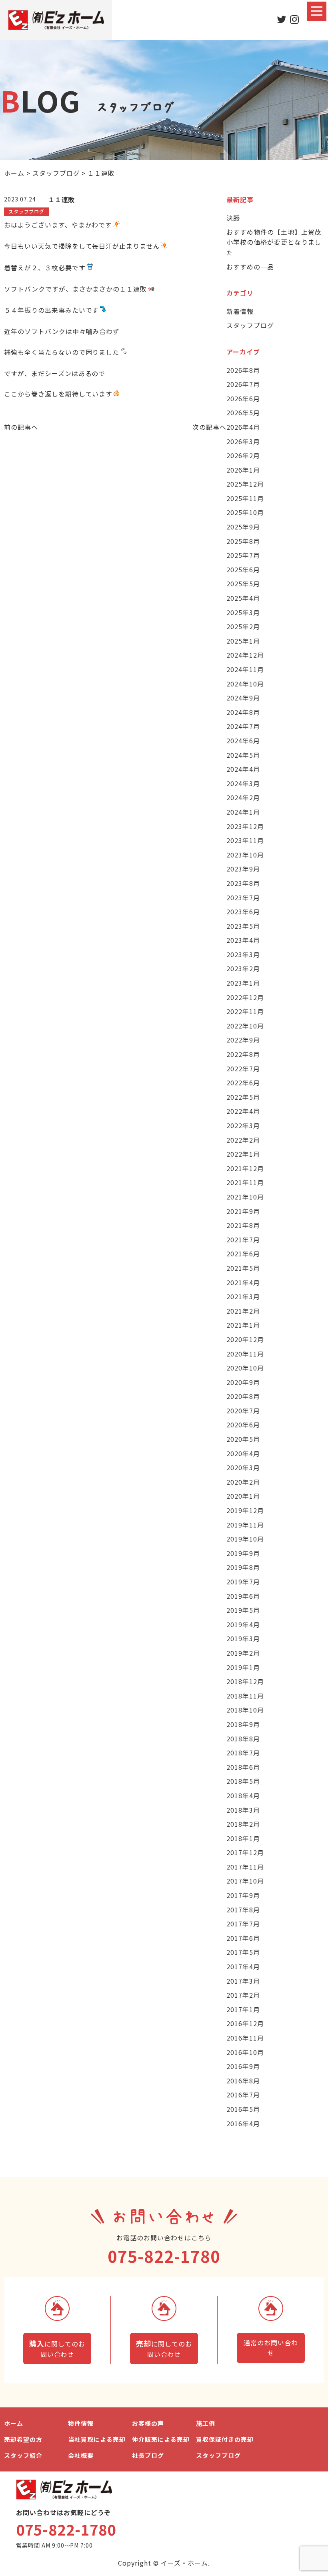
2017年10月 (245, 1881)
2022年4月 (243, 1111)
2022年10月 (245, 1026)
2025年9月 (243, 527)
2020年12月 (245, 1339)
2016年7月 (243, 2095)
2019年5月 (243, 1610)
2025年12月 (245, 484)
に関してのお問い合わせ (57, 2349)
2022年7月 (243, 1069)
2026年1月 (243, 470)
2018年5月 (243, 1781)
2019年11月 (245, 1525)
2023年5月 (243, 926)
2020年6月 (243, 1425)
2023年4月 (243, 940)
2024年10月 (245, 684)
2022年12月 (245, 997)
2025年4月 (243, 598)
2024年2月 (243, 797)
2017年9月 (243, 1895)
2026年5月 (243, 413)
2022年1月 (243, 1154)
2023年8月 (243, 883)
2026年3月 (243, 441)
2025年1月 (243, 641)
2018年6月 (243, 1767)
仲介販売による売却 (161, 2439)
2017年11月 (245, 1867)
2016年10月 (245, 2052)
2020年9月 (243, 1382)
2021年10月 (245, 1197)
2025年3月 (243, 612)
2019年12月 (245, 1510)
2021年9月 (243, 1211)
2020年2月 (243, 1482)
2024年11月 (245, 669)
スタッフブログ (250, 325)
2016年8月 (243, 2081)
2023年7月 (243, 898)
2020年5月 (243, 1439)
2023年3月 (243, 954)
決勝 (233, 217)
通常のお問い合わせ (271, 2348)
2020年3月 (243, 1467)
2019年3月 (243, 1638)
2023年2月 (243, 968)
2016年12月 (245, 2023)
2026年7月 (243, 384)
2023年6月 (243, 912)
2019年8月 (243, 1567)
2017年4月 (243, 1966)
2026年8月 (243, 370)
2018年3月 (243, 1810)
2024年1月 (243, 812)
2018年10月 (245, 1710)
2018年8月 (243, 1739)
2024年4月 (243, 769)
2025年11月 (245, 498)
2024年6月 (243, 741)
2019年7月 (243, 1582)
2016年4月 (243, 2123)
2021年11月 (245, 1182)
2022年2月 (243, 1140)
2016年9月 (243, 2066)
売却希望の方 (23, 2439)
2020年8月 (243, 1396)
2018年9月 (243, 1724)
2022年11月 (245, 1011)
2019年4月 (243, 1624)
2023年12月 (245, 826)
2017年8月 (243, 1910)
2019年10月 (245, 1539)
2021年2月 (243, 1311)
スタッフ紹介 (23, 2455)
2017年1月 (243, 2009)
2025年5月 (243, 584)
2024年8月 (243, 712)
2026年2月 (243, 455)
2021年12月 (245, 1168)
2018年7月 (243, 1753)
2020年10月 (245, 1368)
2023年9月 (243, 869)
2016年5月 (243, 2109)
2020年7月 (243, 1411)
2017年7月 (243, 1924)
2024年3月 (243, 783)
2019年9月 (243, 1553)
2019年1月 (243, 1667)
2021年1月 (243, 1325)
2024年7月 (243, 726)
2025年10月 (245, 512)
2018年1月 (243, 1838)
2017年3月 (243, 1981)
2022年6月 (243, 1083)
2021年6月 (243, 1254)
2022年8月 (243, 1054)
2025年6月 (243, 570)
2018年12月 (245, 1681)
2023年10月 (245, 855)
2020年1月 (243, 1496)
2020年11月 (245, 1354)
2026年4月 (243, 427)
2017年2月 (243, 1995)
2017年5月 (243, 1952)
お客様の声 (148, 2423)
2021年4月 (243, 1282)
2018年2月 (243, 1824)
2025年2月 (243, 626)
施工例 (206, 2423)
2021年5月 (243, 1268)
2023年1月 (243, 983)
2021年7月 (243, 1240)
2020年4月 (243, 1453)
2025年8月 (243, 541)
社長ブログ (148, 2455)
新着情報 (240, 311)
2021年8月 (243, 1225)
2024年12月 (245, 655)
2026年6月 (243, 398)
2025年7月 (243, 555)
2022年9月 (243, 1040)
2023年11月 (245, 840)
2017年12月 (245, 1852)
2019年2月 (243, 1653)
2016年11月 (245, 2038)
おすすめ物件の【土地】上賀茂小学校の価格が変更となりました (274, 242)
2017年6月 (243, 1938)
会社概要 (81, 2455)
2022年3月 (243, 1125)
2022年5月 (243, 1097)
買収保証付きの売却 (225, 2439)
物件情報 (81, 2423)
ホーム (14, 2423)
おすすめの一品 (250, 267)
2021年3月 (243, 1296)
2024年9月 (243, 698)
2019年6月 (243, 1596)
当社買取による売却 (97, 2439)
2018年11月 (245, 1696)
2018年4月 (243, 1795)
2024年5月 (243, 755)
